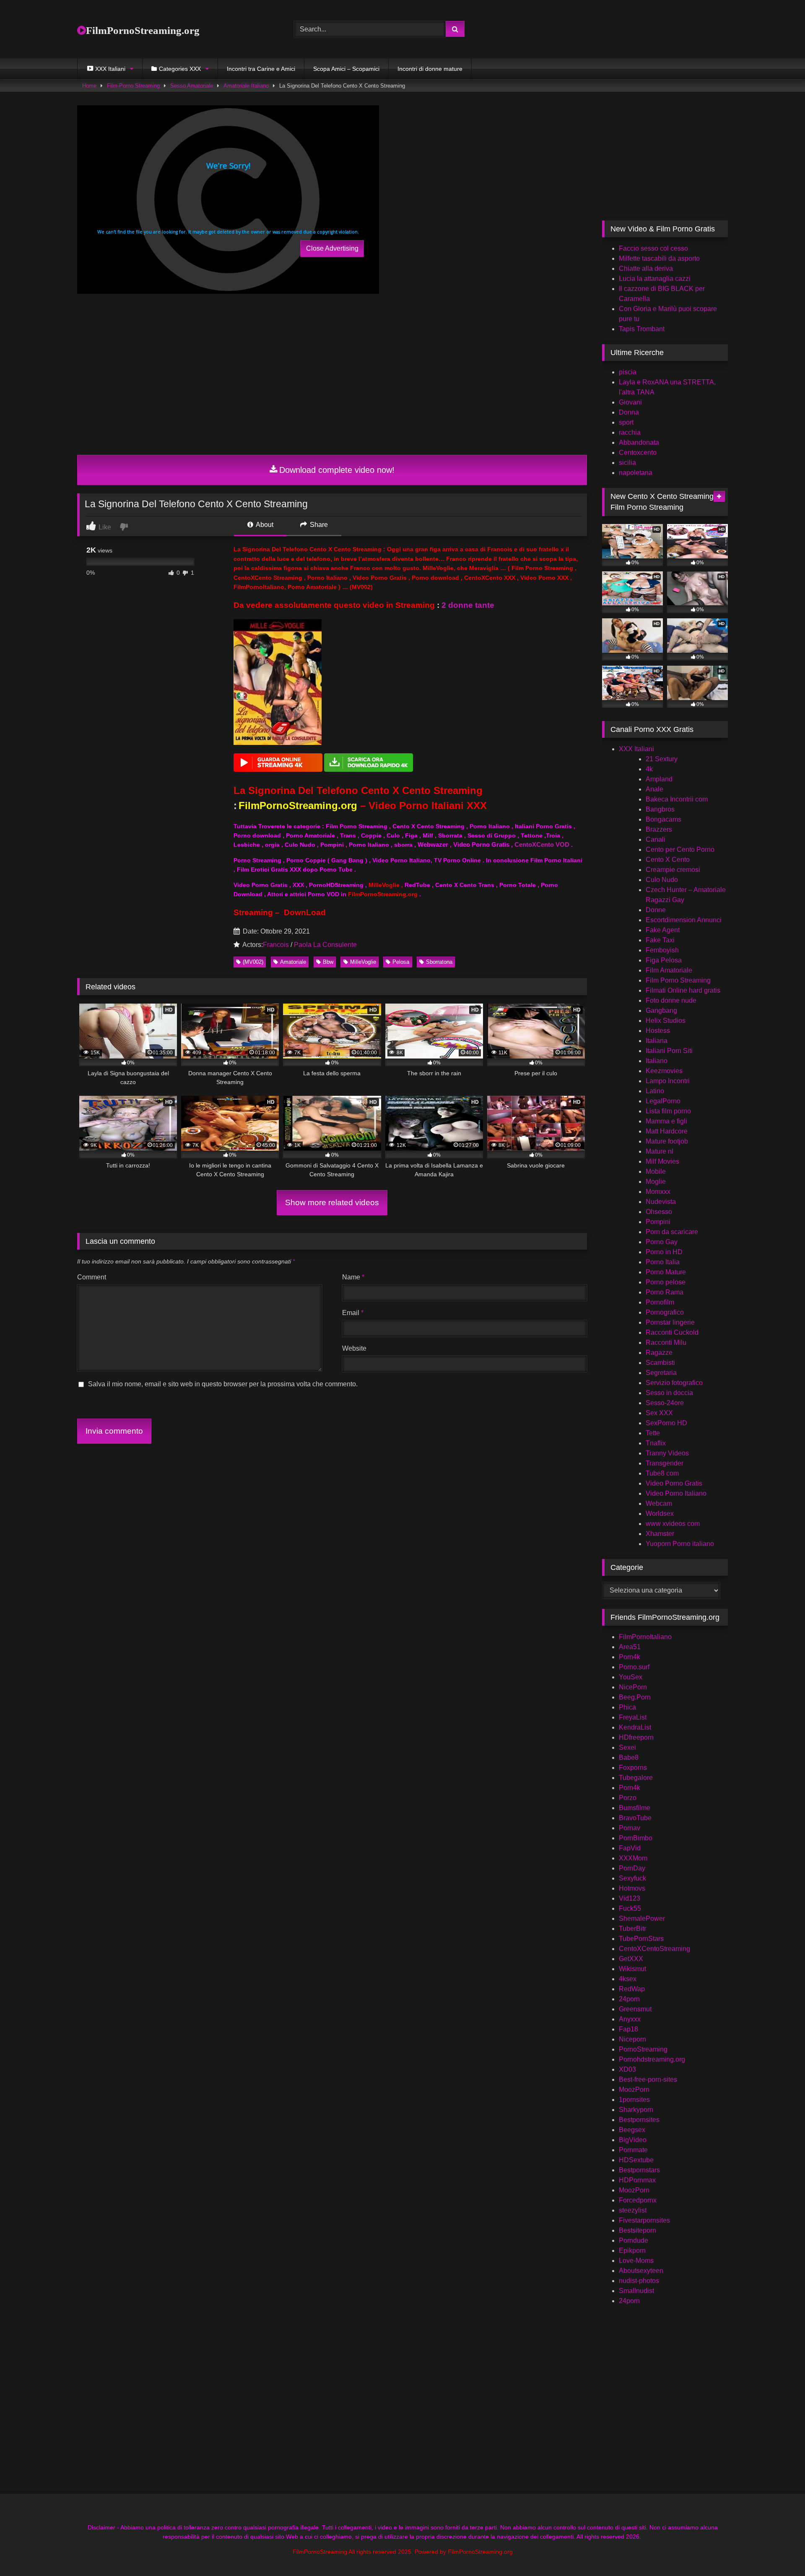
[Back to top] (779, 2551)
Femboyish (662, 950)
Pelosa (401, 962)
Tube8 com (662, 1473)
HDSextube (636, 2160)
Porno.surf (634, 1667)
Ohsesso (659, 1212)
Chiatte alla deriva (646, 268)
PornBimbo (636, 1838)
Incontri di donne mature (430, 69)
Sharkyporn (636, 2110)
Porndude (634, 2240)
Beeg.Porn (635, 1697)
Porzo (628, 1798)
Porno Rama (665, 1292)
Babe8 (629, 1758)
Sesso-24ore (665, 1403)
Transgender (665, 1463)
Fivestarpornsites (644, 2220)
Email (353, 1313)
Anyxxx (630, 2019)
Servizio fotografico (674, 1383)
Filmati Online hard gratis (683, 990)
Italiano (657, 1061)
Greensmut (635, 2009)
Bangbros (660, 809)
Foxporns (633, 1768)
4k (649, 769)
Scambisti (660, 1363)
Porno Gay (662, 1242)
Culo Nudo (662, 880)
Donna (629, 412)
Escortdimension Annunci (684, 920)
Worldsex (660, 1514)
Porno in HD (664, 1252)
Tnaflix (656, 1443)
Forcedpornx (638, 2200)
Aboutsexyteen (641, 2271)
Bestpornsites (639, 2120)
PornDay (632, 1868)
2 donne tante (468, 605)
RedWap (632, 1989)
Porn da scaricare (672, 1232)
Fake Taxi (660, 940)
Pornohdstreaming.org (652, 2059)
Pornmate (633, 2150)
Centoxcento (638, 453)
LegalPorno (663, 1101)
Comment (92, 1277)
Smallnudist (636, 2291)
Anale (654, 789)
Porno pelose (666, 1282)
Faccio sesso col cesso (653, 248)
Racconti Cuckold (672, 1332)
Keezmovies (664, 1071)
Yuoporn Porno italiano (680, 1544)
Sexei (627, 1747)
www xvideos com (673, 1524)
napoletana (636, 473)
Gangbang (661, 1010)
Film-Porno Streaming (133, 86)
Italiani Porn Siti (669, 1051)
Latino (655, 1091)
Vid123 (630, 1898)
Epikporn (632, 2250)
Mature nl (660, 1151)
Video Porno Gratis (674, 1483)
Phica (627, 1707)
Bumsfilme (635, 1808)
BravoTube (635, 1818)
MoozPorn (634, 2090)
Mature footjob (667, 1141)
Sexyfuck (632, 1878)
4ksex (628, 1979)
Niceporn (632, 2039)
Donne (656, 910)
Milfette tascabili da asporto (659, 258)
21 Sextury (662, 759)
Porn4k (630, 1657)
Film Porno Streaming (678, 980)
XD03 (627, 2069)
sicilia (627, 463)
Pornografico (665, 1312)
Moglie (656, 1182)
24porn (629, 1999)
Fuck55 (630, 1908)
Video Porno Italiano (676, 1493)
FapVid (630, 1848)
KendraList (635, 1727)
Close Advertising (332, 248)
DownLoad (305, 912)
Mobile (656, 1171)
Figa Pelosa (664, 960)
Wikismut (632, 1969)
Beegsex (632, 2130)
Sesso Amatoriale (192, 86)
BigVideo (633, 2140)
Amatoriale (293, 962)
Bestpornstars (639, 2170)
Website (354, 1348)
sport (626, 422)
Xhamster (660, 1534)
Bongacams (663, 819)
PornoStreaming (643, 2049)
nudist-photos (639, 2281)
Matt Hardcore (667, 1131)
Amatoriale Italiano (246, 86)
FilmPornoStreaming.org (143, 30)
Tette (653, 1433)
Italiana (657, 1041)
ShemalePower (642, 1918)
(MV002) (253, 962)
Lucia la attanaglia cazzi (655, 279)
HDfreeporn (636, 1737)
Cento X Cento (668, 860)
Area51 (630, 1647)
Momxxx (658, 1192)
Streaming (253, 912)
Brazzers (659, 829)
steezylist (633, 2210)
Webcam (659, 1503)
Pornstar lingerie (670, 1322)
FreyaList (633, 1717)
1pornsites (634, 2100)
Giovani (630, 402)
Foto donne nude (671, 1000)
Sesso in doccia (669, 1393)
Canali (656, 839)
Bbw (328, 962)
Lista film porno (668, 1111)
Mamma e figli (666, 1121)
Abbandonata (639, 442)
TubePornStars (641, 1939)
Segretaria (661, 1373)
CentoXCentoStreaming (654, 1949)
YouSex (631, 1677)
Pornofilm (660, 1302)
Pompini (658, 1222)
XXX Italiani (636, 749)
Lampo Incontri (668, 1081)
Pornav (630, 1828)
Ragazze (659, 1353)
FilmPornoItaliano (645, 1637)
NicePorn (633, 1687)
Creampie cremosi (673, 870)
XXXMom (633, 1858)
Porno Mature (666, 1272)
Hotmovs (632, 1888)
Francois (276, 945)
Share (318, 525)
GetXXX (631, 1959)
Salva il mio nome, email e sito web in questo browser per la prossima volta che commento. (223, 1384)
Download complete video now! (337, 470)
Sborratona (439, 962)
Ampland (659, 779)
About (264, 525)
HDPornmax (637, 2180)
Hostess (658, 1031)
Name (353, 1277)
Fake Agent (663, 930)
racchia (630, 432)
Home (89, 86)
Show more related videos (332, 1202)
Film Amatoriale (669, 970)
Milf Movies (662, 1161)
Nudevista (661, 1202)
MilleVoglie (363, 962)
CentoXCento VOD (542, 845)
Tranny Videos (667, 1453)
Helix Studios (666, 1021)
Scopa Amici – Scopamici (346, 69)
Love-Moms (636, 2261)
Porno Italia (663, 1262)
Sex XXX (659, 1413)
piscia (628, 372)
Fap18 (628, 2029)
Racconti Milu (666, 1342)
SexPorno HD (666, 1423)
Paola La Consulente (325, 945)
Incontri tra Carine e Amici (261, 69)
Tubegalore (636, 1778)
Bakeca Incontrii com (677, 799)
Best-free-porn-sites (648, 2079)
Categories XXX (180, 69)
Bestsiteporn (638, 2230)
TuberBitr (632, 1929)
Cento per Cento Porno (680, 850)
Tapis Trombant (642, 329)
